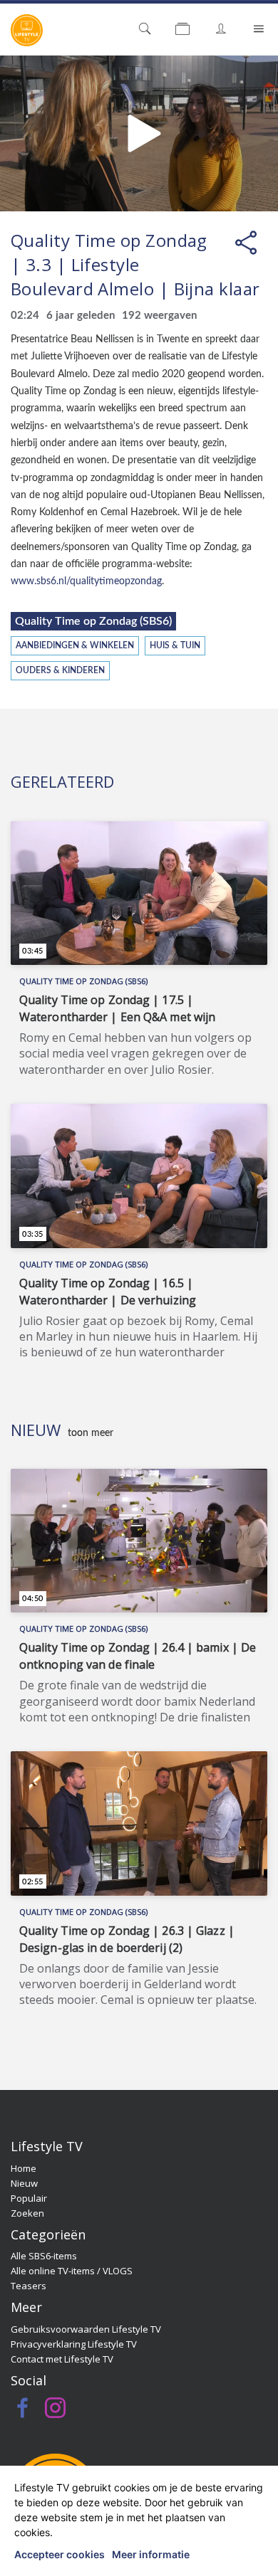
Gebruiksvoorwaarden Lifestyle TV (86, 2329)
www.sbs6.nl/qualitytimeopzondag (86, 581)
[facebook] (23, 2412)
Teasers (29, 2286)
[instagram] (55, 2412)
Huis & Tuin (175, 646)
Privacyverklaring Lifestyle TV (74, 2344)
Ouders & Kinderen (60, 671)
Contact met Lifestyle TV (62, 2359)
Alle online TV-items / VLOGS (72, 2271)
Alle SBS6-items (44, 2256)
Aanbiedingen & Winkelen (75, 646)
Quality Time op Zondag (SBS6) (93, 621)
